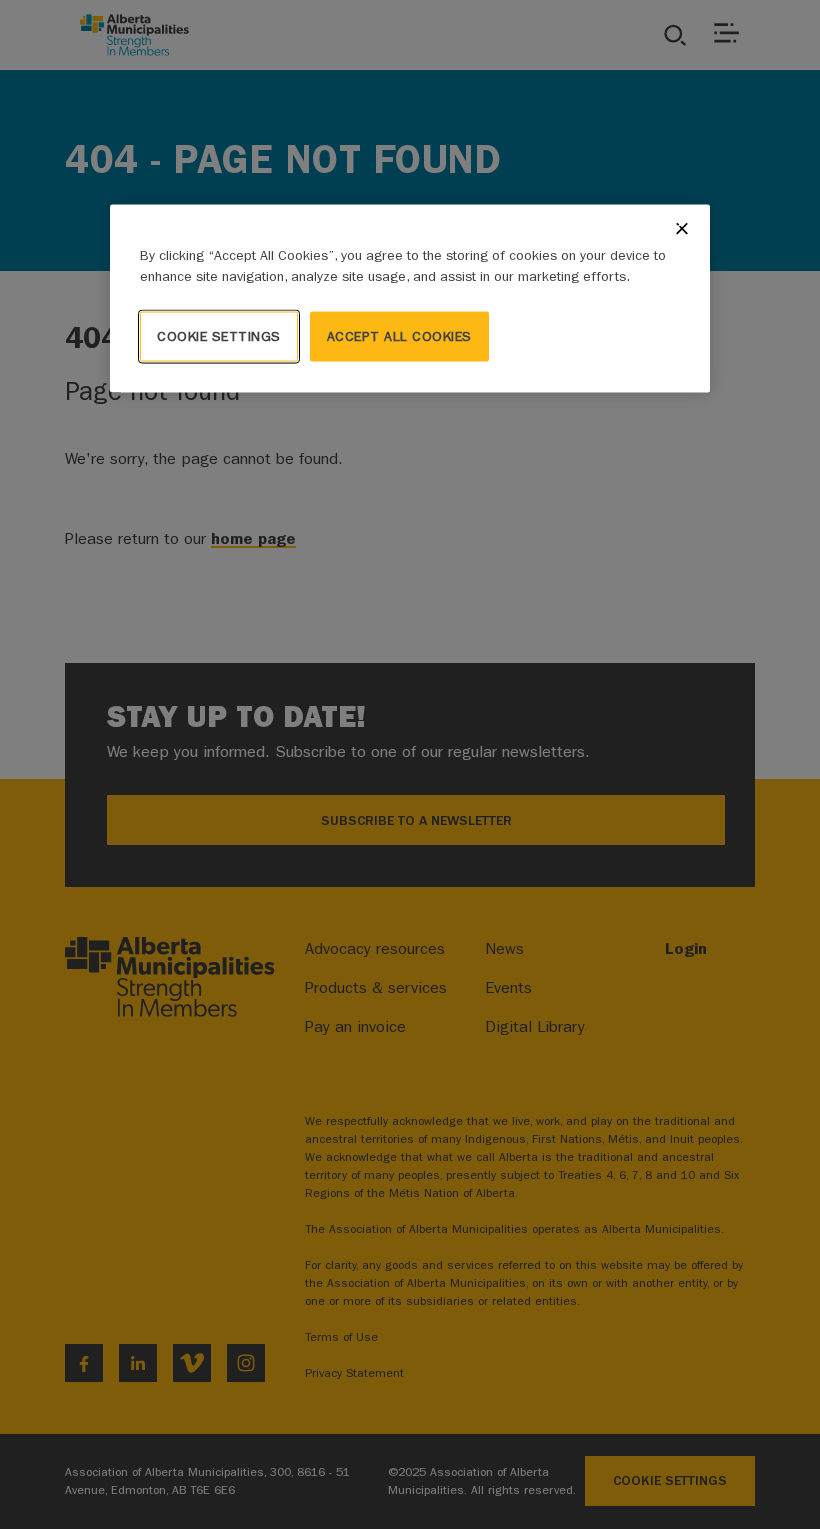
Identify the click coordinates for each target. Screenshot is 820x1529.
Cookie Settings (219, 336)
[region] (410, 299)
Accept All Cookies (399, 336)
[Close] (682, 229)
